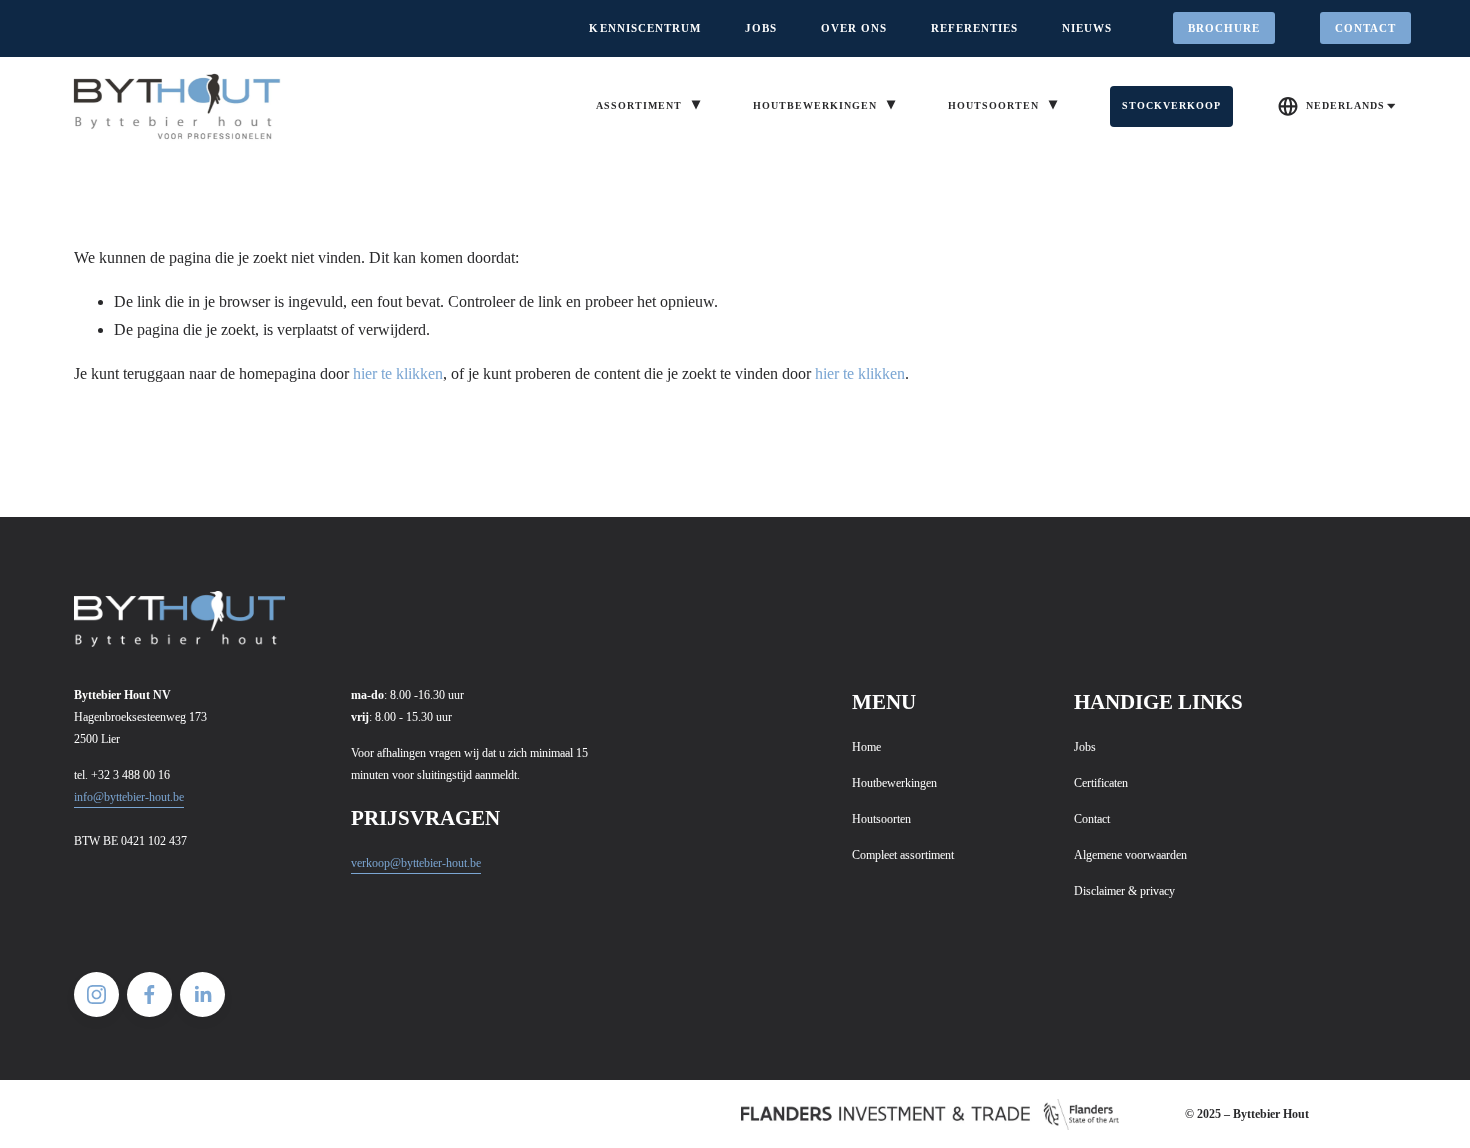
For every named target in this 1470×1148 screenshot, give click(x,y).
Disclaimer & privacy (1124, 891)
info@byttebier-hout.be (129, 797)
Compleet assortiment (903, 855)
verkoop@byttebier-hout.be (416, 863)
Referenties (975, 28)
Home (866, 747)
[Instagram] (96, 994)
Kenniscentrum (645, 28)
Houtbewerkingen (894, 783)
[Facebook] (149, 994)
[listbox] (1337, 106)
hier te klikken (398, 373)
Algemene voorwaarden (1130, 855)
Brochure (1224, 28)
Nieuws (1087, 28)
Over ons (854, 28)
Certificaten (1101, 783)
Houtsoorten (881, 819)
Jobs (761, 28)
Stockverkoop (1172, 105)
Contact (1366, 28)
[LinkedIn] (202, 994)
